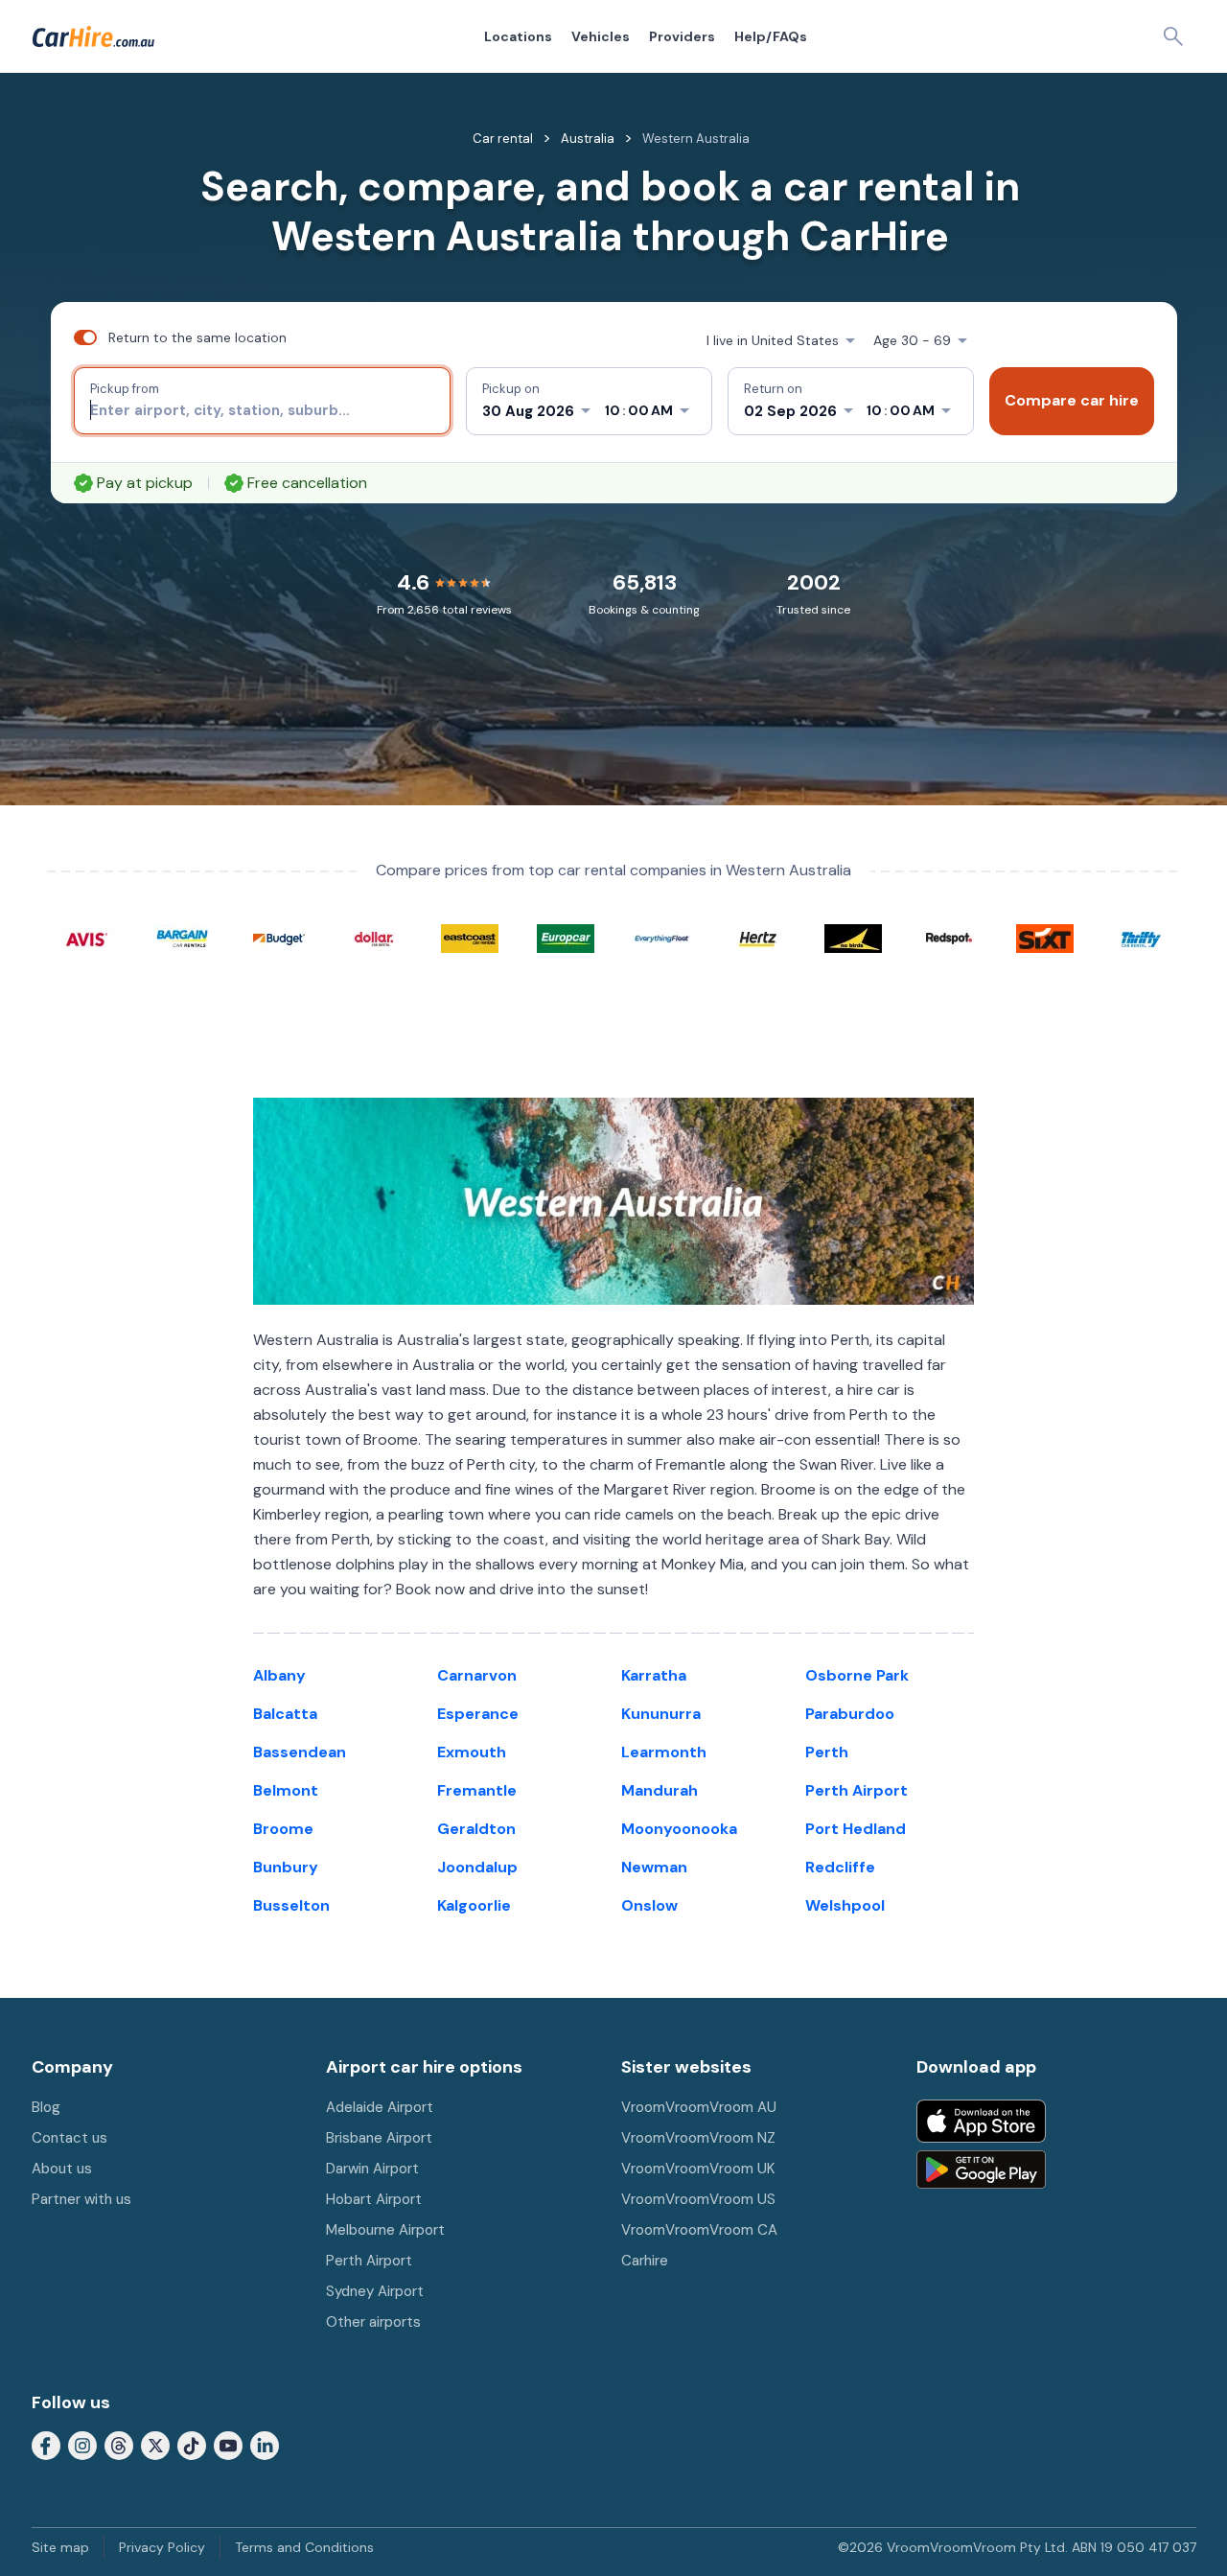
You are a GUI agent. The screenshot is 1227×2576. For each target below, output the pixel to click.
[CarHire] (93, 36)
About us (62, 2169)
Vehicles (601, 36)
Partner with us (81, 2199)
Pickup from (125, 389)
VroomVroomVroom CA (699, 2230)
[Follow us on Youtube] (228, 2445)
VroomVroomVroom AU (699, 2107)
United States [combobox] (773, 340)
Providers (682, 36)
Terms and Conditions (304, 2547)
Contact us (69, 2138)
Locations (518, 36)
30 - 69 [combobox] (912, 340)
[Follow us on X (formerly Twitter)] (155, 2445)
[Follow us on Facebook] (46, 2445)
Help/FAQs (771, 36)
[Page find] (1173, 36)
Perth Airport (369, 2261)
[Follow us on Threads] (119, 2445)
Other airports (373, 2322)
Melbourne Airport (385, 2230)
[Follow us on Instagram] (82, 2445)
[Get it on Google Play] (981, 2170)
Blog (46, 2107)
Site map (60, 2547)
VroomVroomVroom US (698, 2199)
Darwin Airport (372, 2169)
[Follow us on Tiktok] (192, 2445)
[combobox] (262, 410)
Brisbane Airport (379, 2138)
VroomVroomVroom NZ (698, 2138)
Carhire (645, 2261)
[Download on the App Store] (981, 2121)
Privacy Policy (162, 2547)
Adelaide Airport (380, 2107)
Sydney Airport (375, 2291)
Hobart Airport (374, 2199)
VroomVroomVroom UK (698, 2169)
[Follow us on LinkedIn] (265, 2445)
